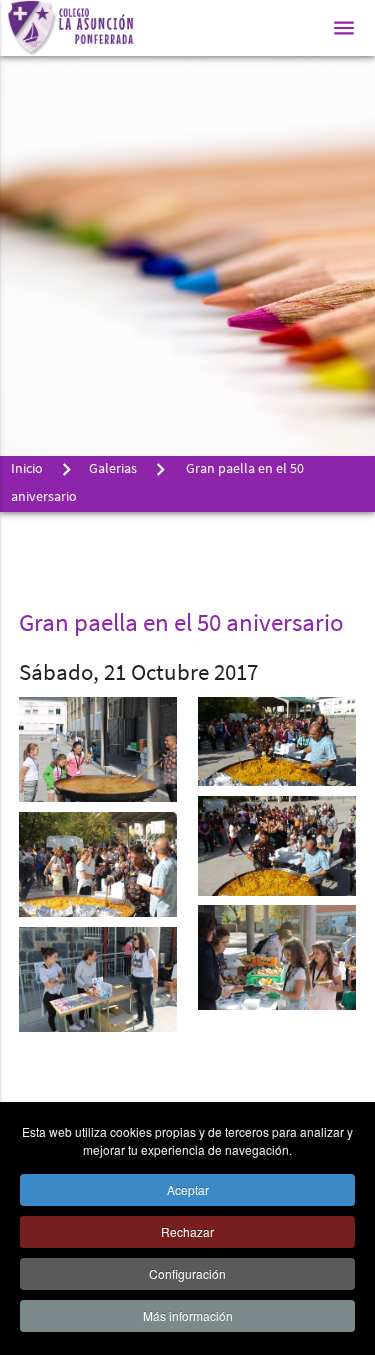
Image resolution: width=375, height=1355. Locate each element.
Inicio (27, 469)
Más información (188, 1315)
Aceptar (188, 1189)
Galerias (113, 469)
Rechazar (187, 1231)
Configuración (187, 1273)
